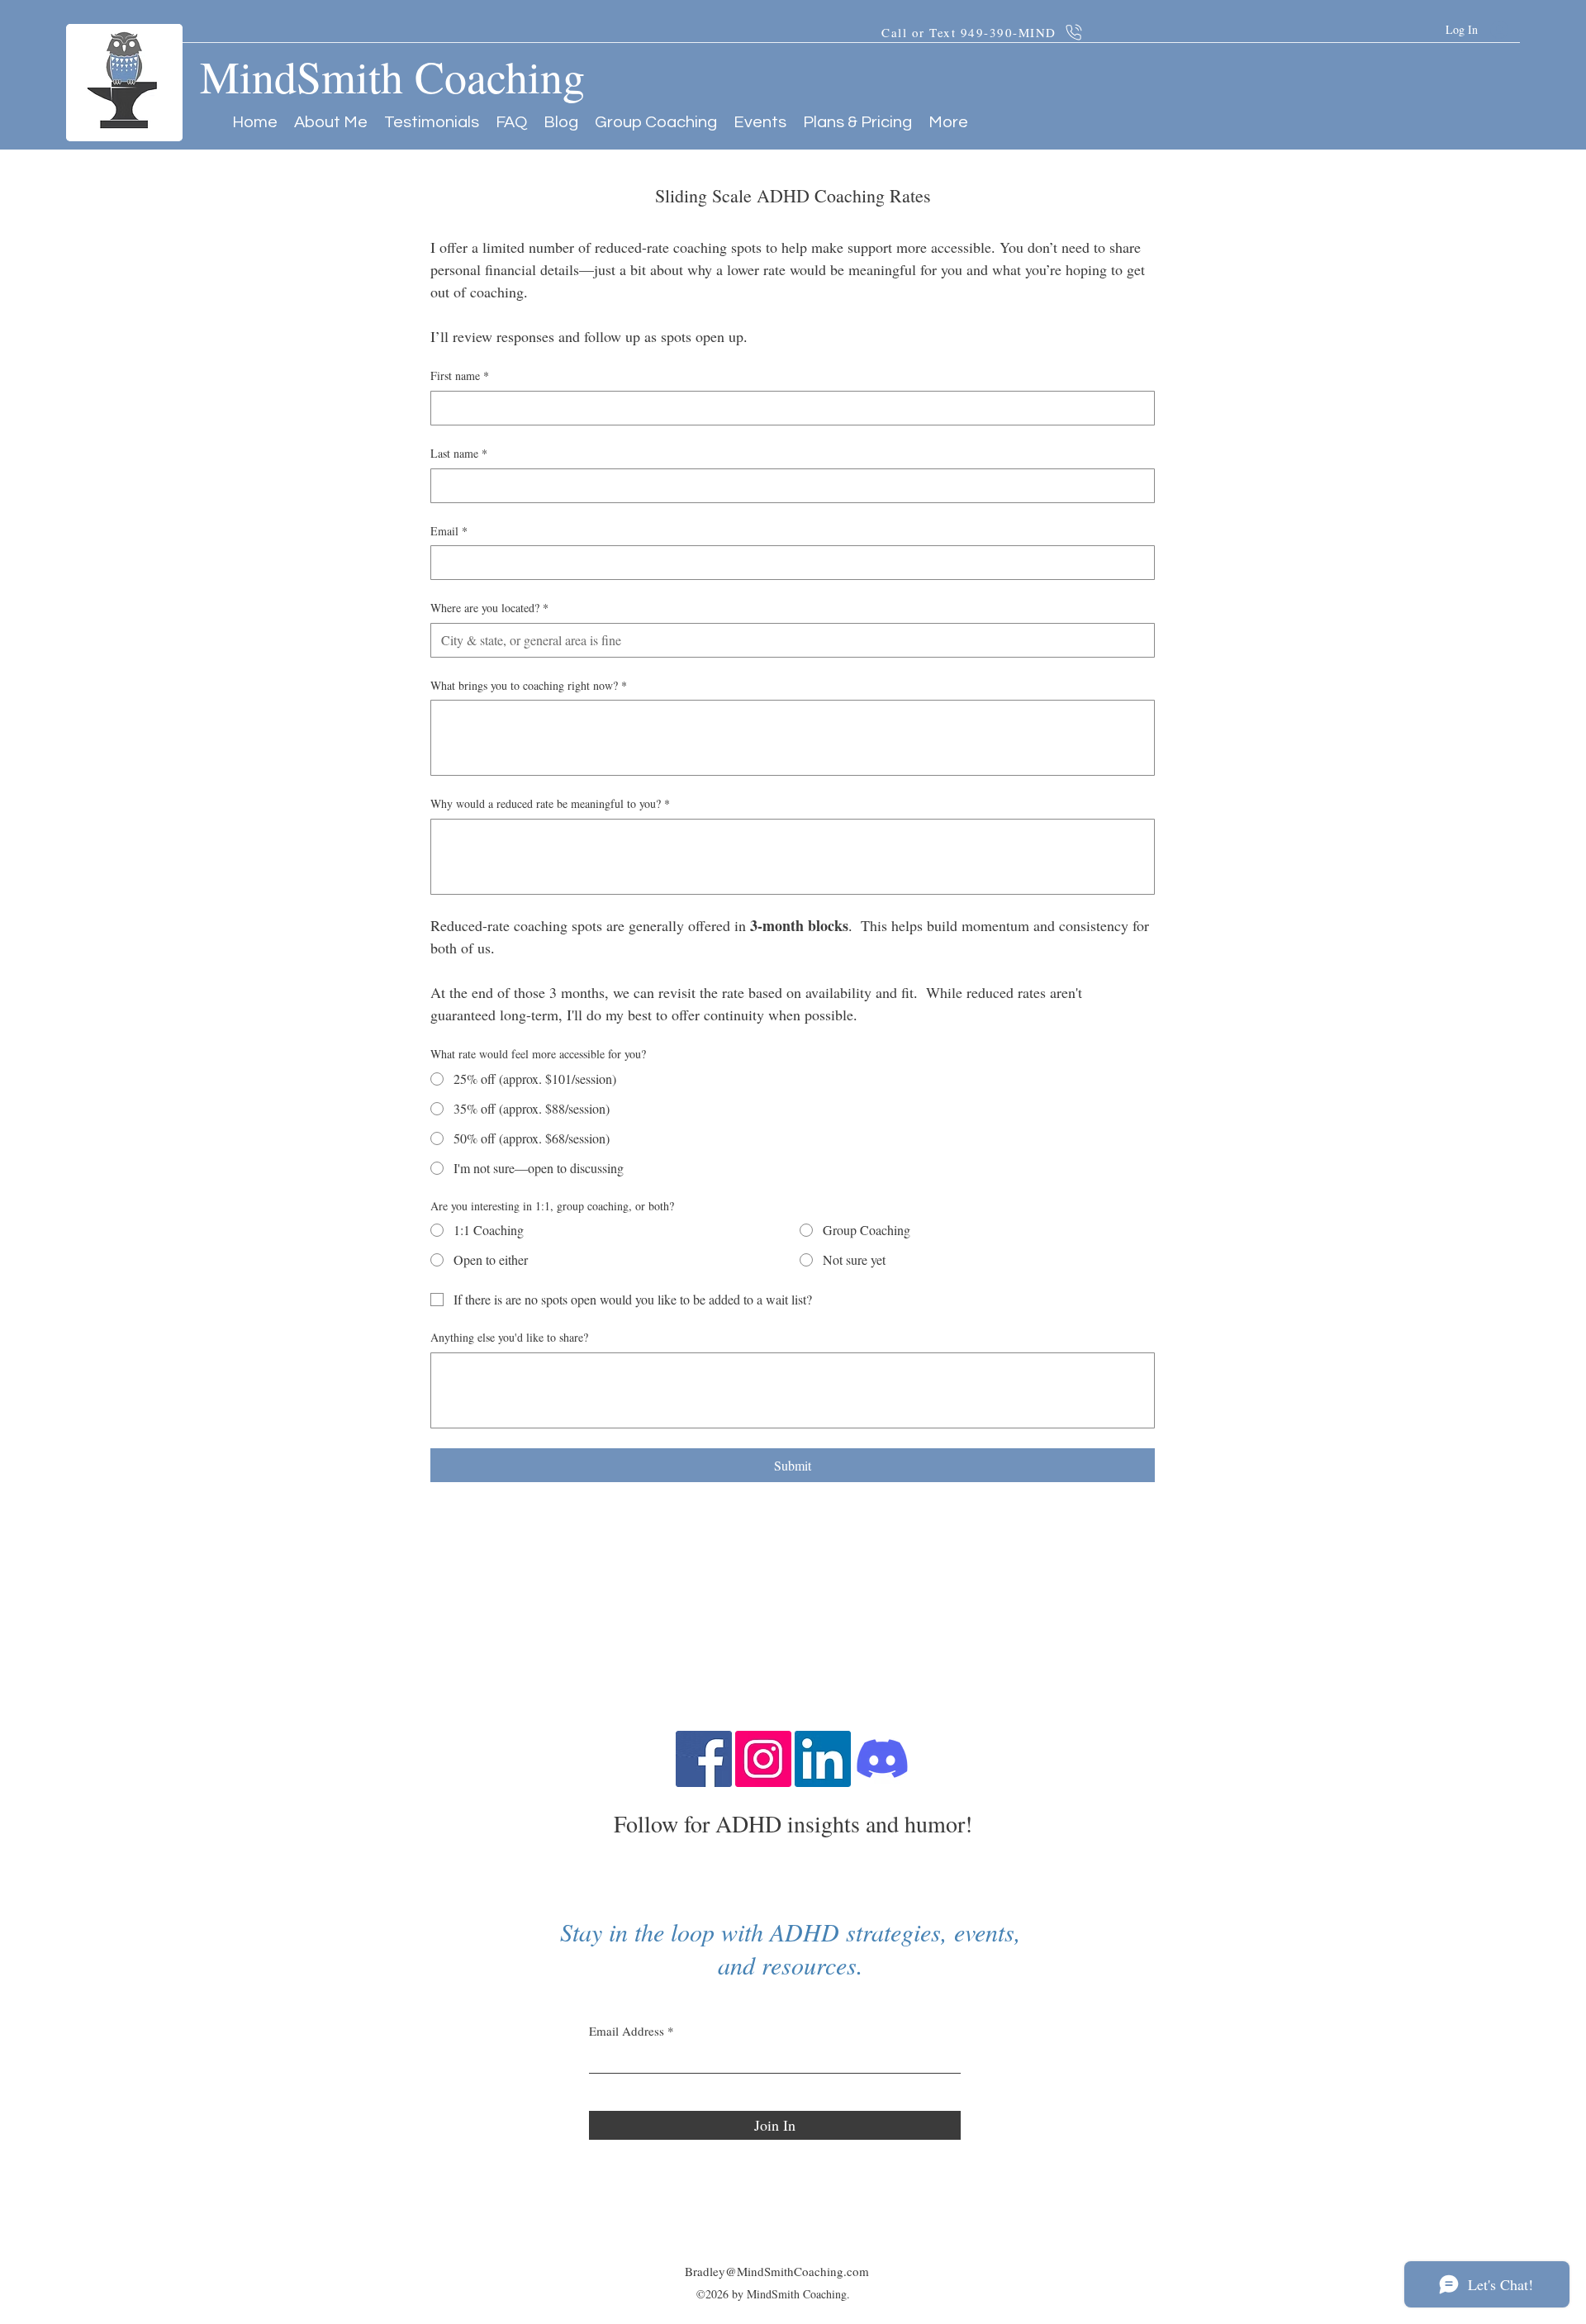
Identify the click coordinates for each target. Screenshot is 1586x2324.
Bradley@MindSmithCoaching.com (777, 2271)
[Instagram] (763, 1759)
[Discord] (882, 1759)
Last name (459, 453)
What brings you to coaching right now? (529, 685)
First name (460, 375)
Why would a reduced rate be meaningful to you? (550, 803)
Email (449, 531)
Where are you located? (489, 608)
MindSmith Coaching (392, 76)
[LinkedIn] (823, 1759)
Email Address (627, 2031)
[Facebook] (704, 1759)
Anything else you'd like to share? (509, 1337)
